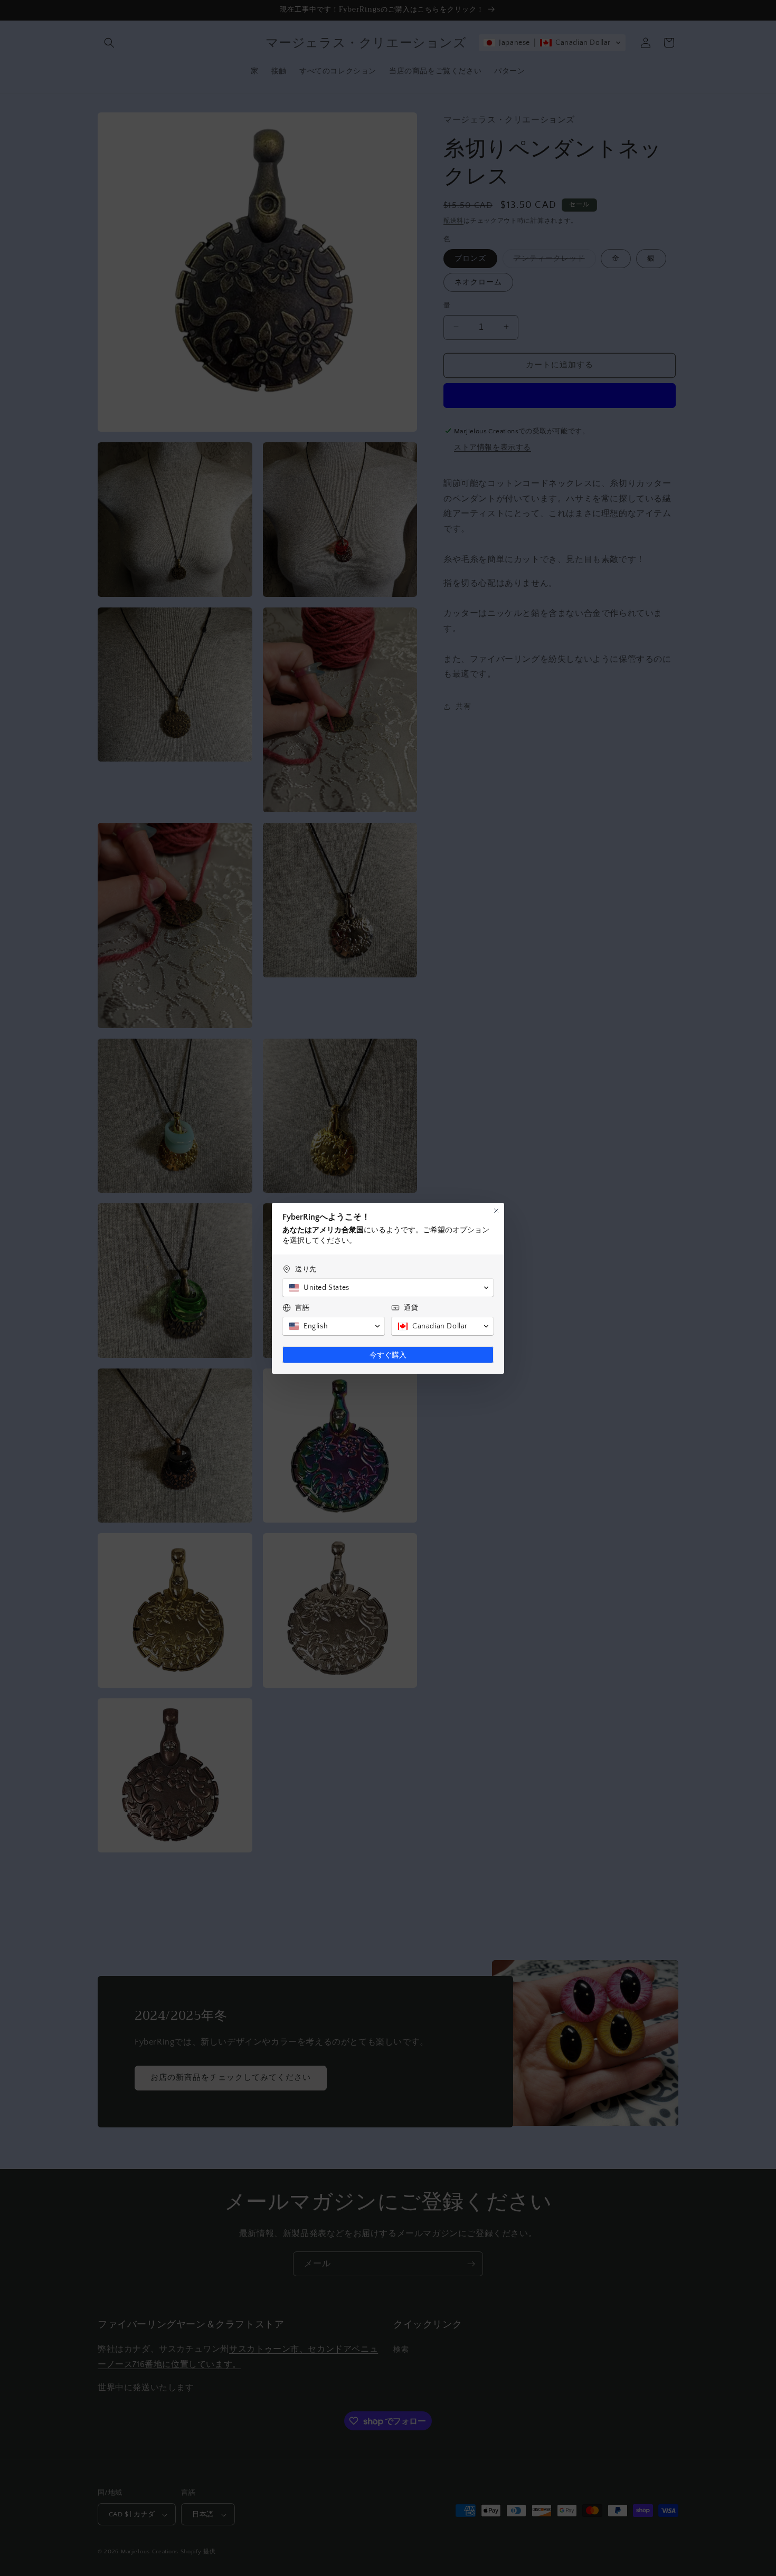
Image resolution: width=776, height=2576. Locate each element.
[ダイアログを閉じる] (496, 1211)
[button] (388, 1288)
